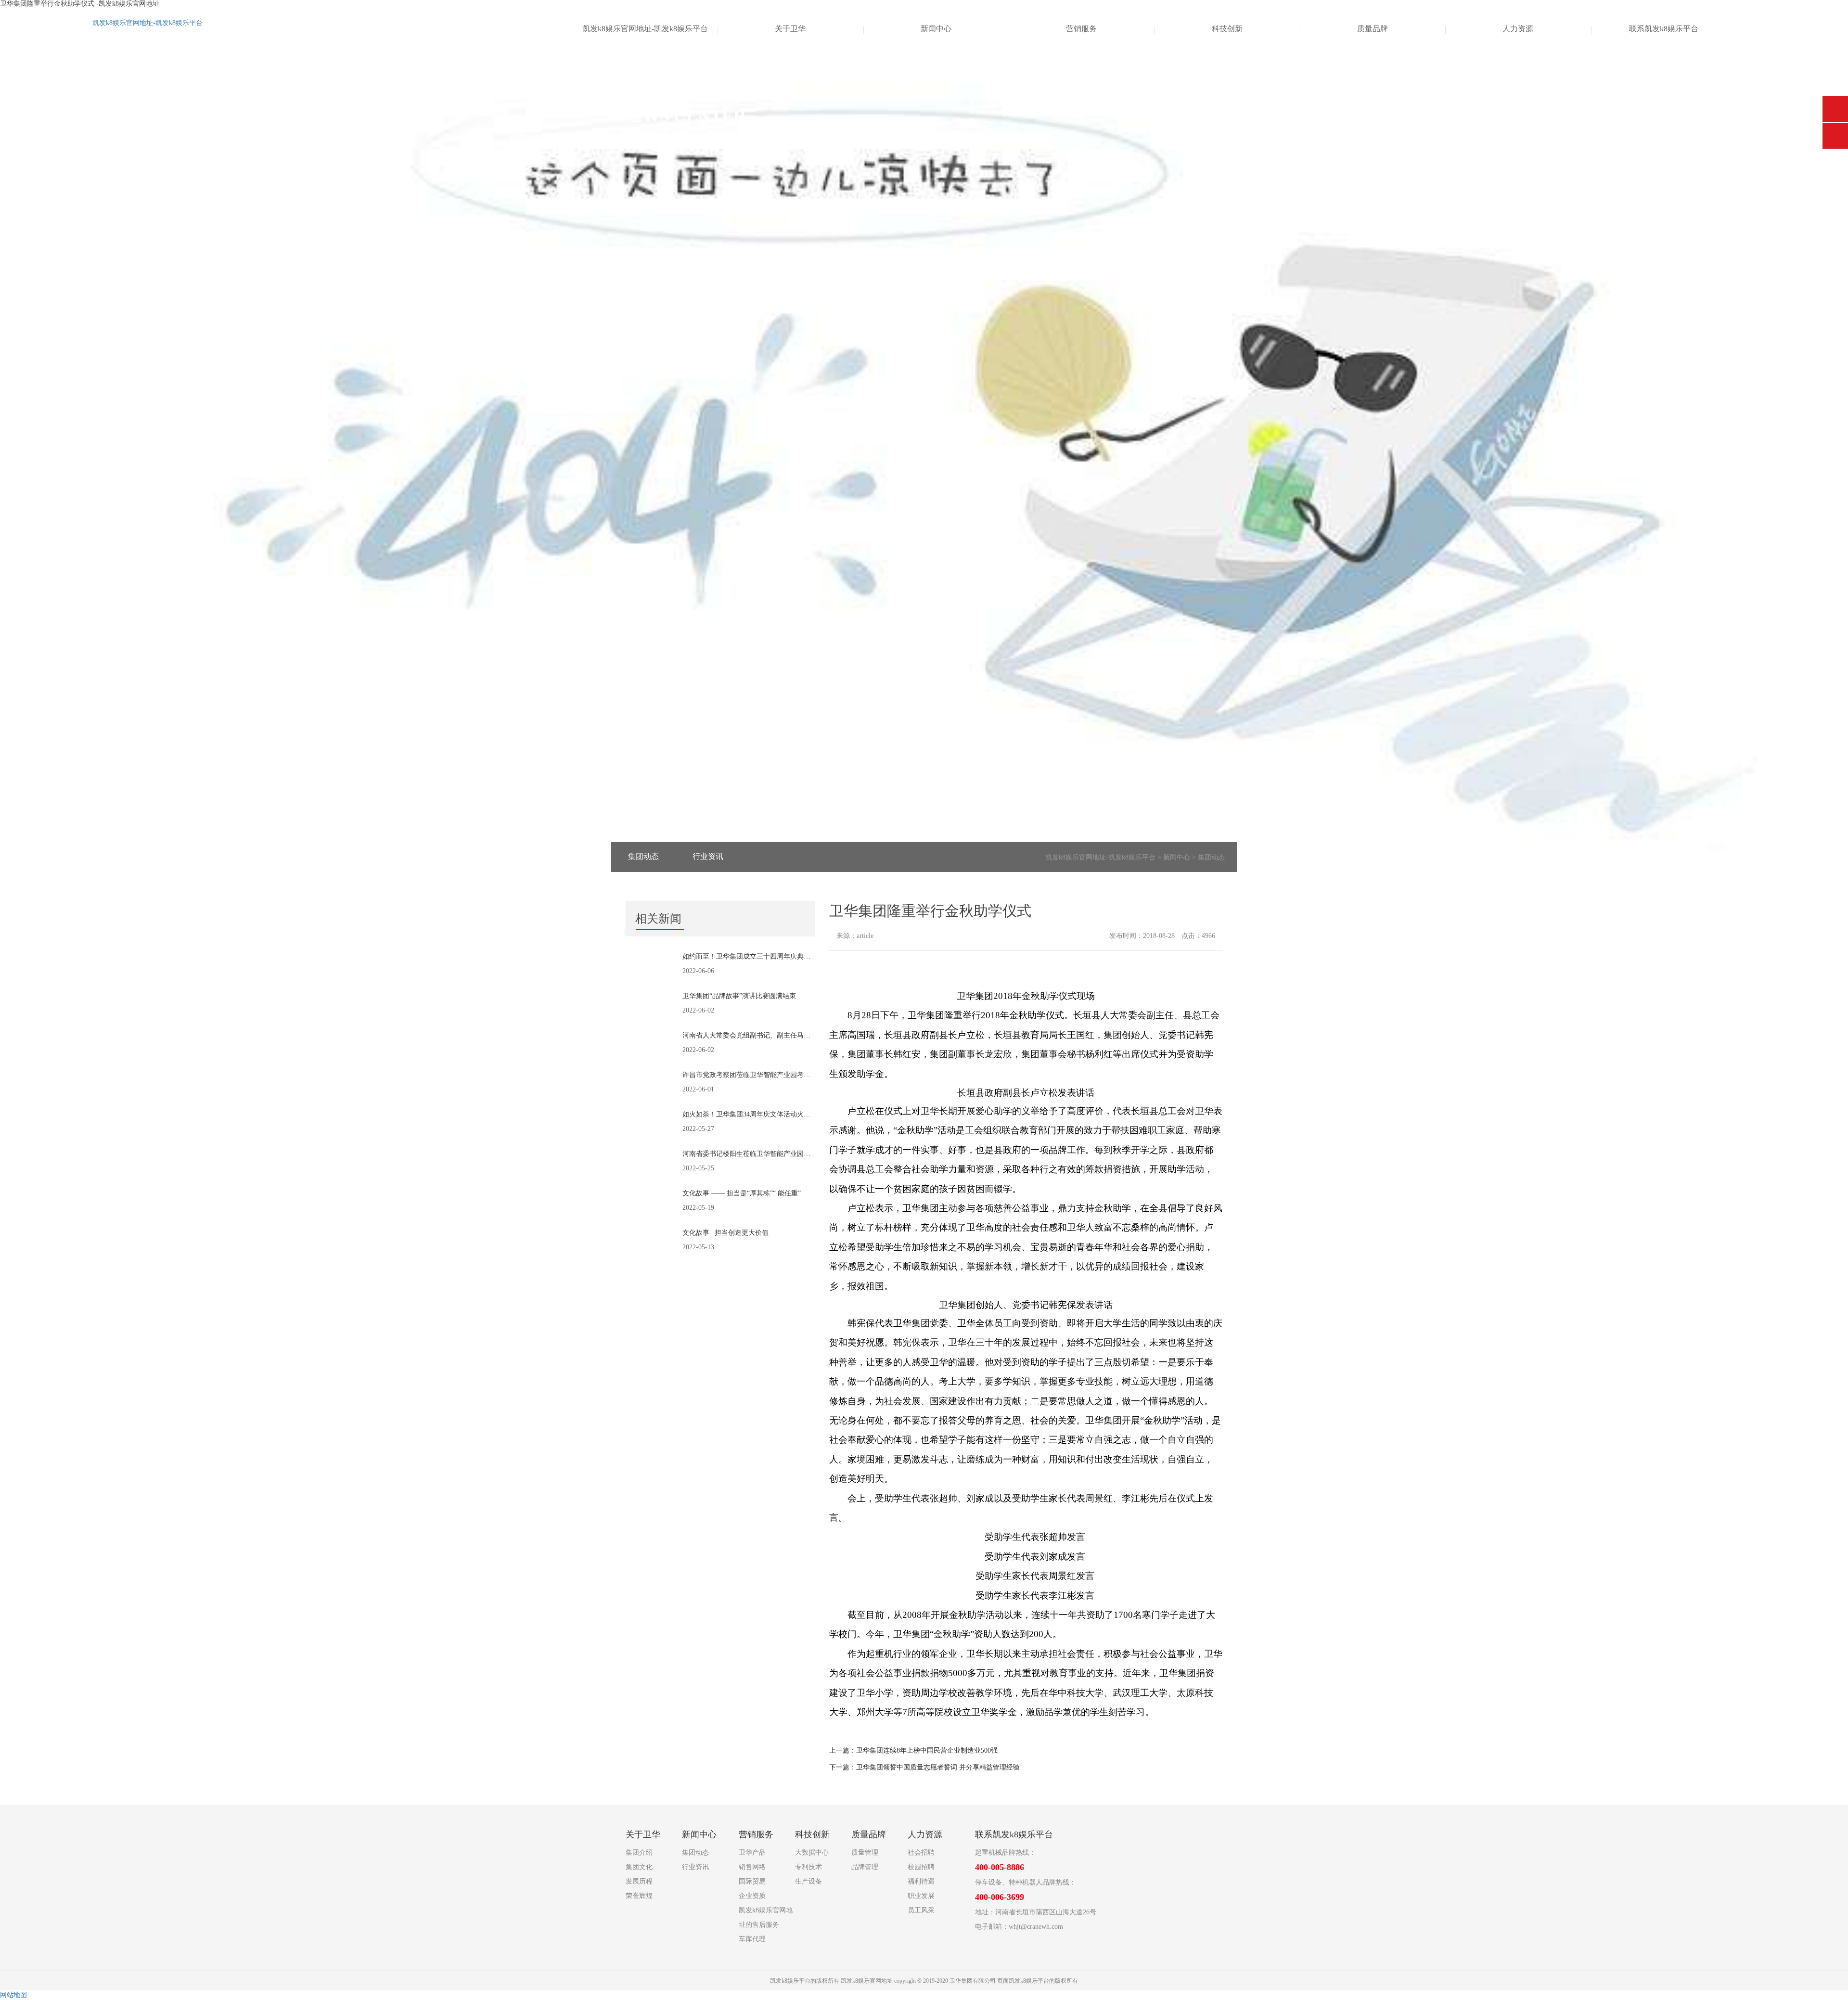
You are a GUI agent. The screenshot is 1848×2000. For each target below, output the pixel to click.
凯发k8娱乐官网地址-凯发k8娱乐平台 (148, 23)
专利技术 (808, 1867)
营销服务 (1081, 29)
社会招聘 (921, 1853)
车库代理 (752, 1939)
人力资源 (1518, 29)
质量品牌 (1373, 29)
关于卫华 (790, 29)
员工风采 (921, 1910)
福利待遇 (921, 1881)
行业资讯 (708, 856)
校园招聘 (921, 1867)
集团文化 (639, 1867)
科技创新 (1227, 29)
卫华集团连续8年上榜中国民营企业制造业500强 (927, 1750)
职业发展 (921, 1896)
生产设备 (808, 1881)
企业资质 (752, 1896)
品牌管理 (865, 1867)
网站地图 (13, 1995)
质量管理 (865, 1853)
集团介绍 (639, 1853)
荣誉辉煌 (639, 1896)
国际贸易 (752, 1881)
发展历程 (639, 1881)
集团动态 (643, 856)
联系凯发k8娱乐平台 (1664, 29)
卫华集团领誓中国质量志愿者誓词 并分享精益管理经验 (938, 1767)
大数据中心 (812, 1853)
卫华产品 (752, 1853)
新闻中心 (936, 29)
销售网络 (752, 1867)
